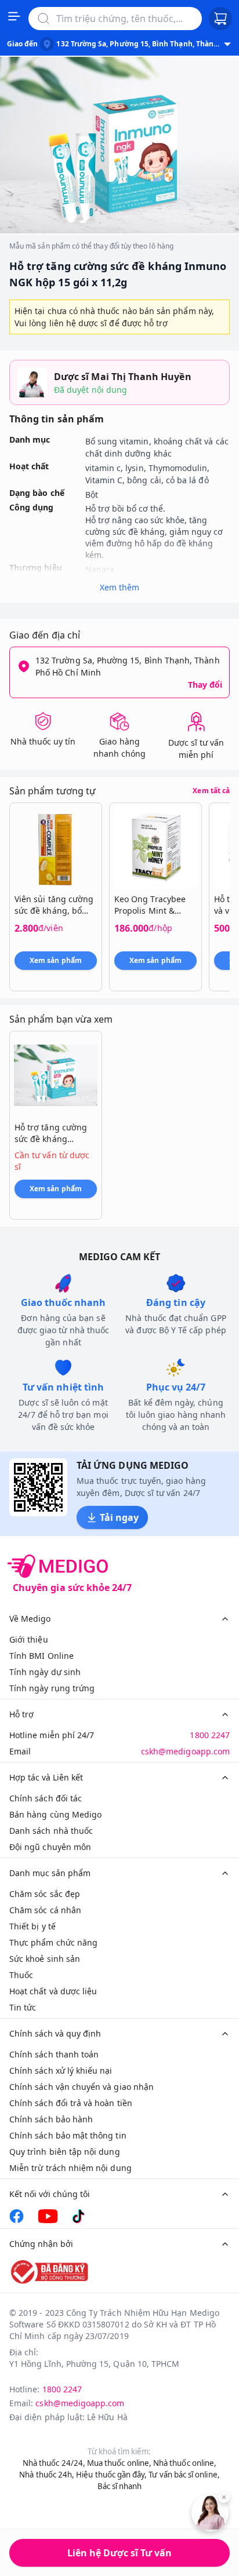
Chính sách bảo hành (51, 2119)
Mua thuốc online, (119, 2463)
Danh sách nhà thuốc (51, 1831)
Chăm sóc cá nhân (45, 1910)
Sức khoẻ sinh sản (45, 1959)
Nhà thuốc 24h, (47, 2475)
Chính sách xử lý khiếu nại (61, 2070)
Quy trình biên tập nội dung (65, 2152)
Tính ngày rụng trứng (52, 1688)
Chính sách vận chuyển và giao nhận (82, 2087)
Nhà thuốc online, (185, 2463)
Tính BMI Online (41, 1656)
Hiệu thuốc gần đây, (111, 2475)
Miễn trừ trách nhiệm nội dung (70, 2168)
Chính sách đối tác (46, 1798)
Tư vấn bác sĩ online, (184, 2475)
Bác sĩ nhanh (120, 2486)
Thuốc (21, 1975)
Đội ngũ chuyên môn (50, 1847)
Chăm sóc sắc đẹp (45, 1894)
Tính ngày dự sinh (45, 1672)
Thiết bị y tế (32, 1926)
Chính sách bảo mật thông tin (68, 2135)
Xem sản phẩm (56, 960)
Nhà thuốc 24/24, (54, 2463)
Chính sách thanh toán (54, 2054)
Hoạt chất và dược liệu (53, 1991)
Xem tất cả (211, 791)
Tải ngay (119, 1517)
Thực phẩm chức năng (53, 1942)
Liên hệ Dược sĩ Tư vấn (119, 2553)
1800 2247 (210, 1735)
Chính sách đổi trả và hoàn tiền (71, 2103)
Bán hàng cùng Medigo (55, 1814)
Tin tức (23, 2007)
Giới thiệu (29, 1639)
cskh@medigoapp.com (185, 1751)
